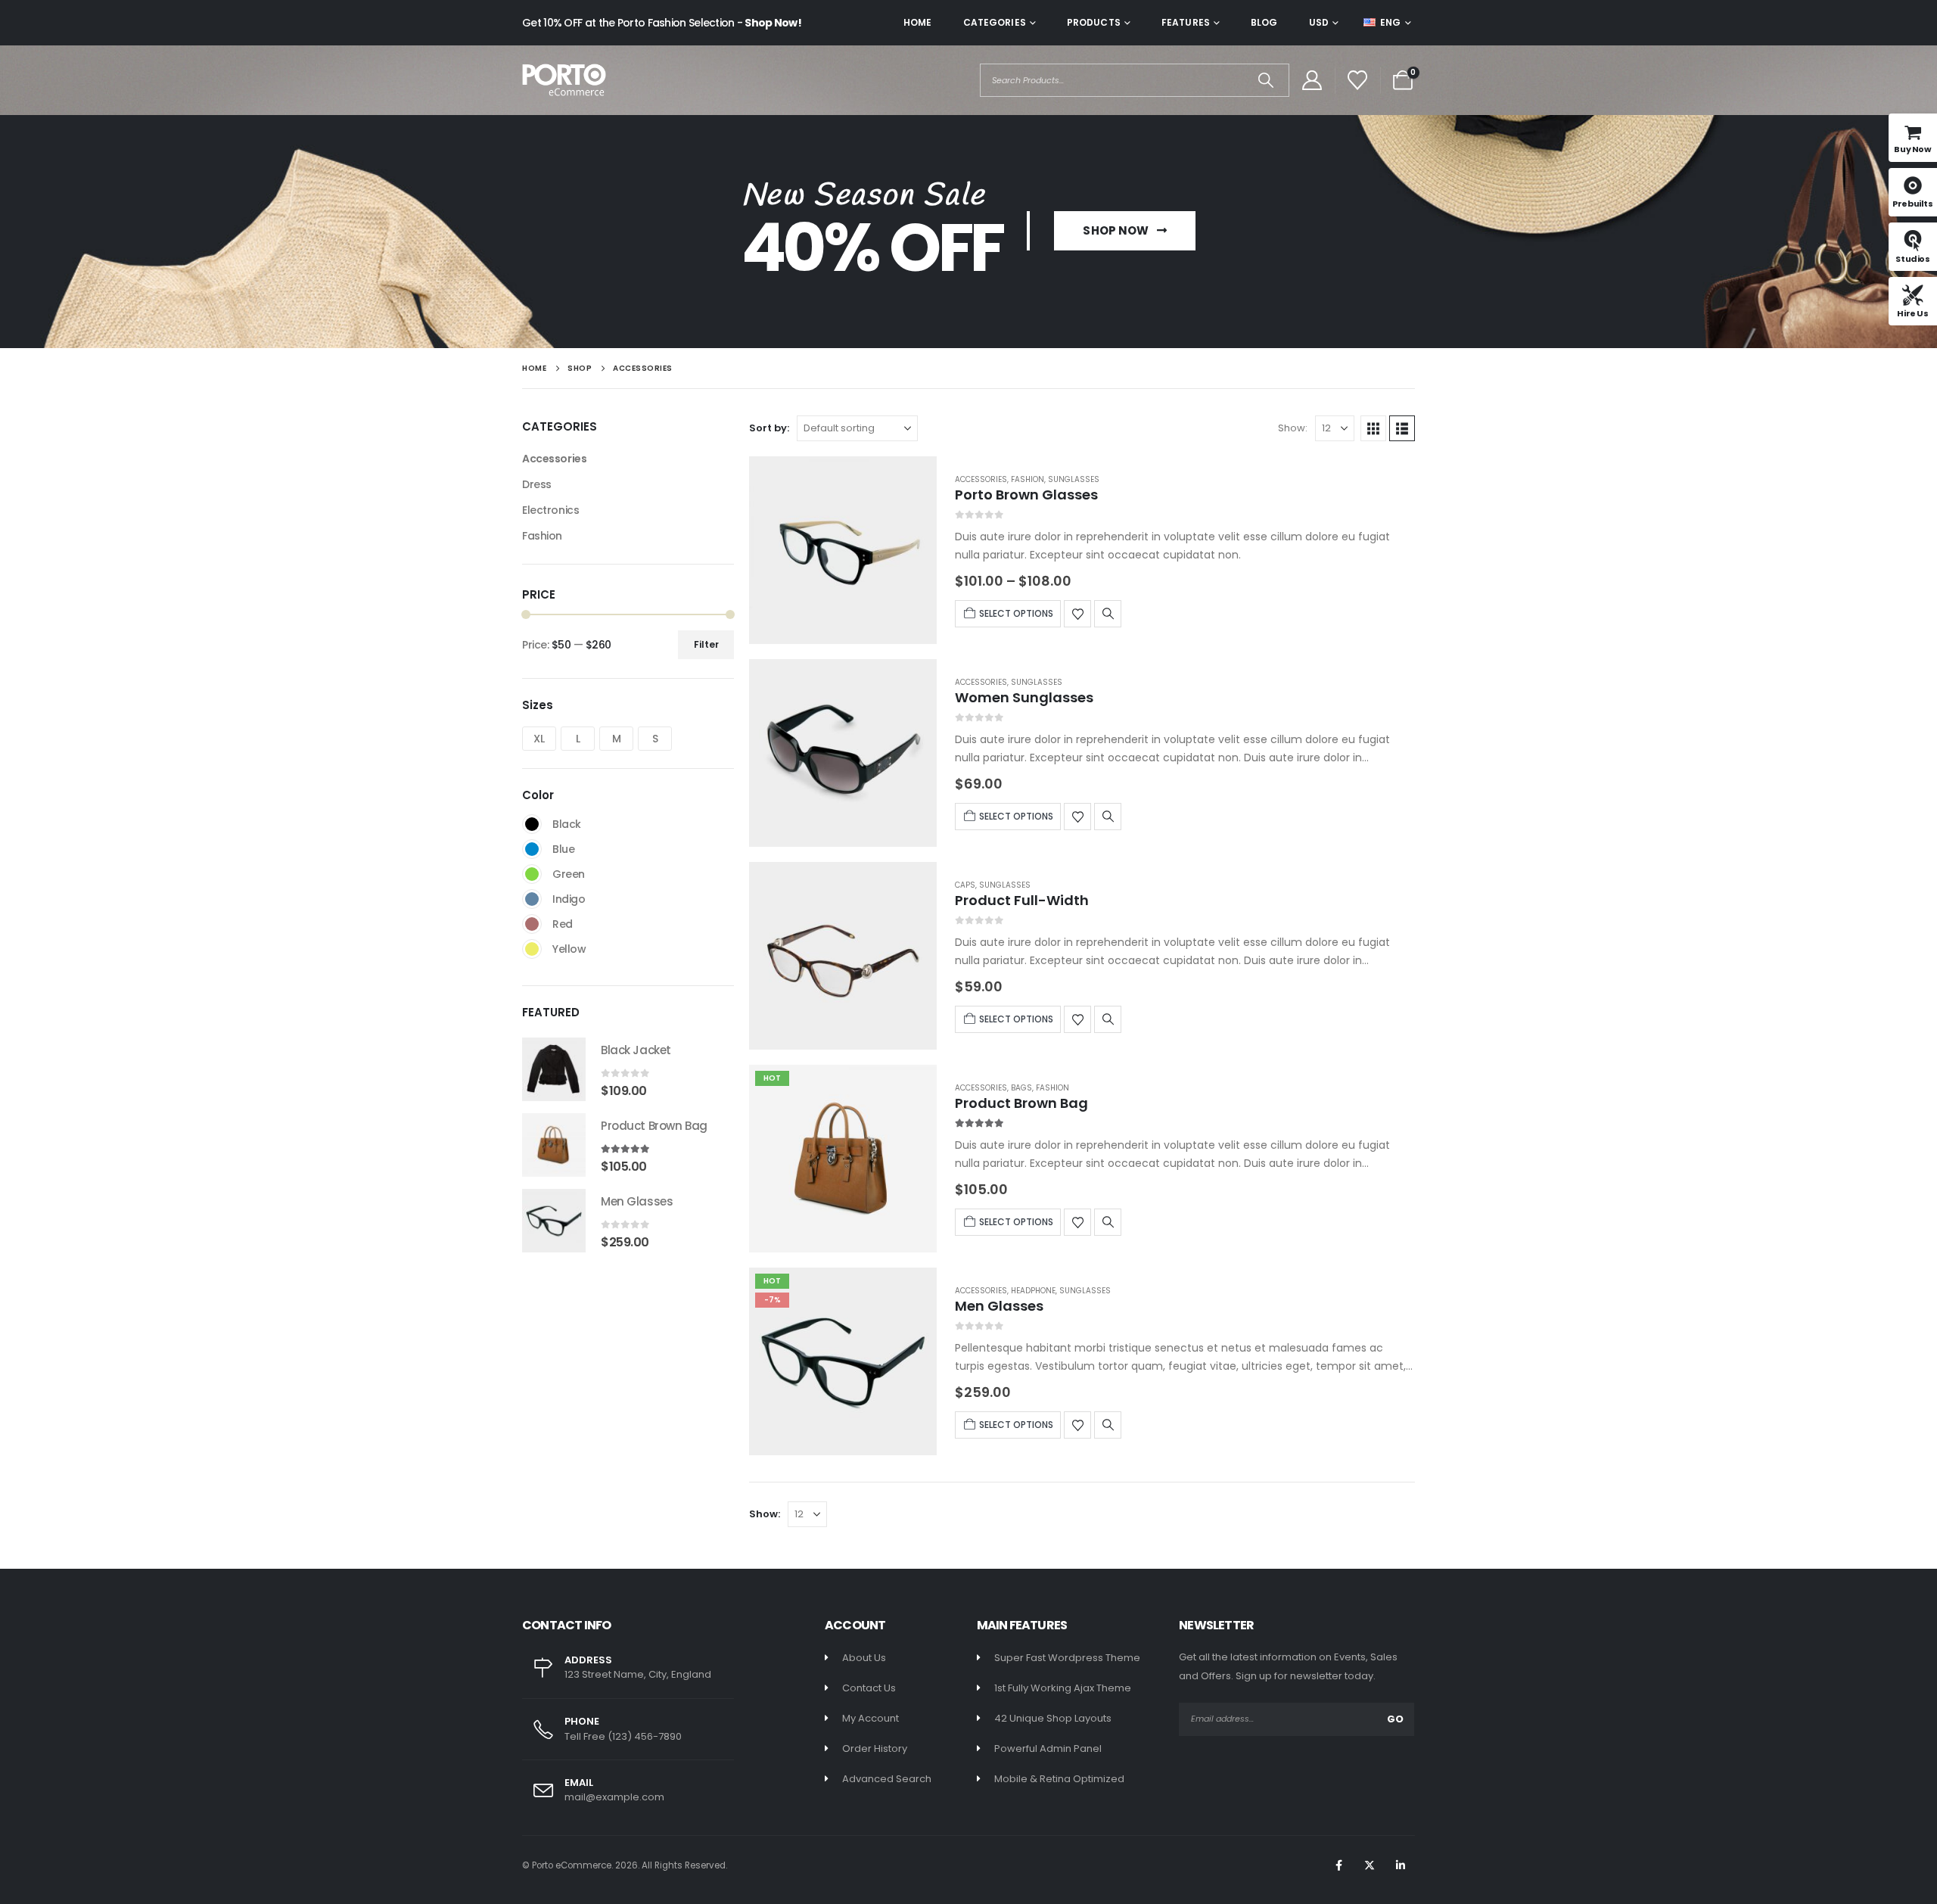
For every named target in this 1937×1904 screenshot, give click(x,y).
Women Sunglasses (1024, 697)
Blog (1264, 22)
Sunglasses (1074, 479)
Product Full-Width (1022, 900)
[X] (1370, 1865)
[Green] (532, 874)
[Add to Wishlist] (1077, 614)
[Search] (1266, 80)
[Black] (532, 824)
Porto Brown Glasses (1026, 495)
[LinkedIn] (1401, 1865)
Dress (537, 484)
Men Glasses (999, 1306)
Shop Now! (773, 23)
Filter (706, 644)
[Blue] (532, 849)
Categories (995, 22)
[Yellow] (532, 949)
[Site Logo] (564, 80)
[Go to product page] (554, 1069)
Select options (1016, 613)
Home (917, 22)
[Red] (532, 924)
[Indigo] (532, 899)
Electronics (550, 510)
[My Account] (1312, 80)
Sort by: (769, 428)
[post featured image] (843, 550)
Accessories (981, 479)
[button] (1373, 428)
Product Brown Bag (1021, 1103)
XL (539, 739)
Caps (965, 885)
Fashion (1028, 479)
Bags (1021, 1088)
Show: (1293, 428)
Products (1094, 22)
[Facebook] (1338, 1865)
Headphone (1033, 1291)
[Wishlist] (1358, 80)
